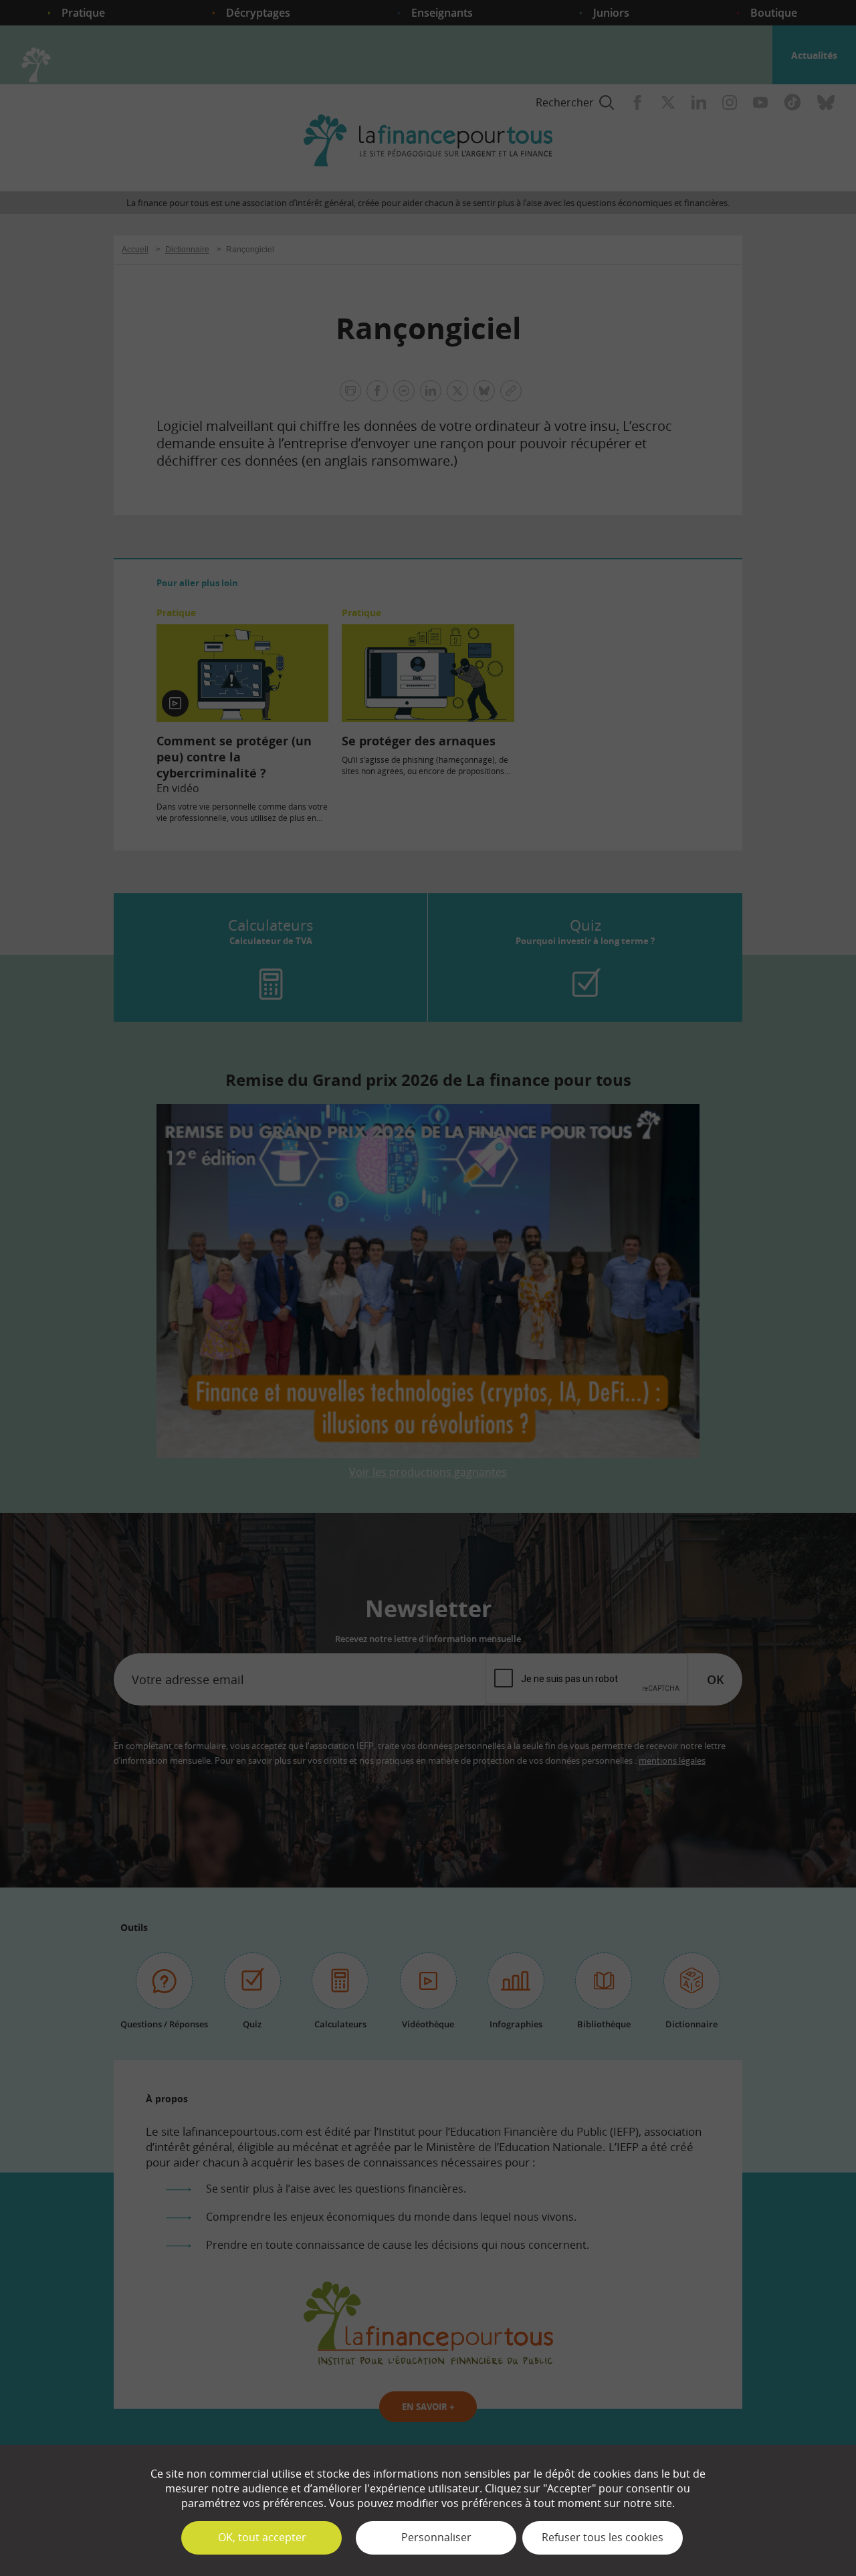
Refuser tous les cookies (603, 2537)
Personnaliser (436, 2537)
